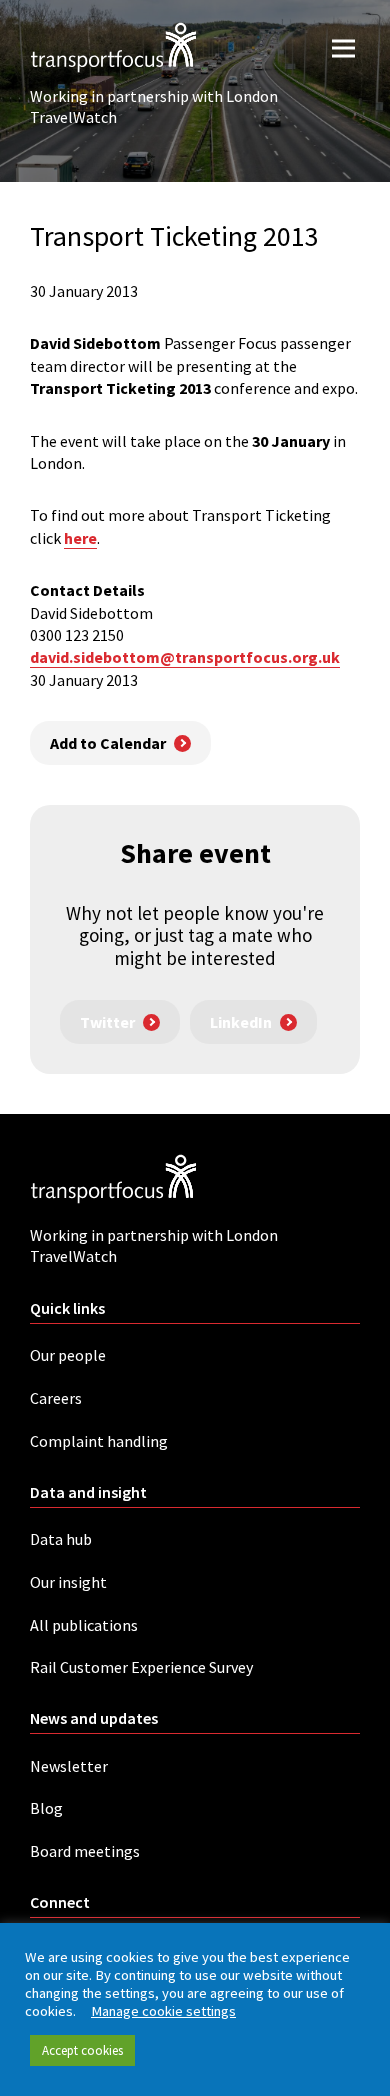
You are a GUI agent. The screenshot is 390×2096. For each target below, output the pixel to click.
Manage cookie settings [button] (163, 2011)
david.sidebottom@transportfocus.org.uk (185, 657)
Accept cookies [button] (82, 2050)
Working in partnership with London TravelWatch (154, 106)
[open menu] (343, 47)
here (80, 538)
